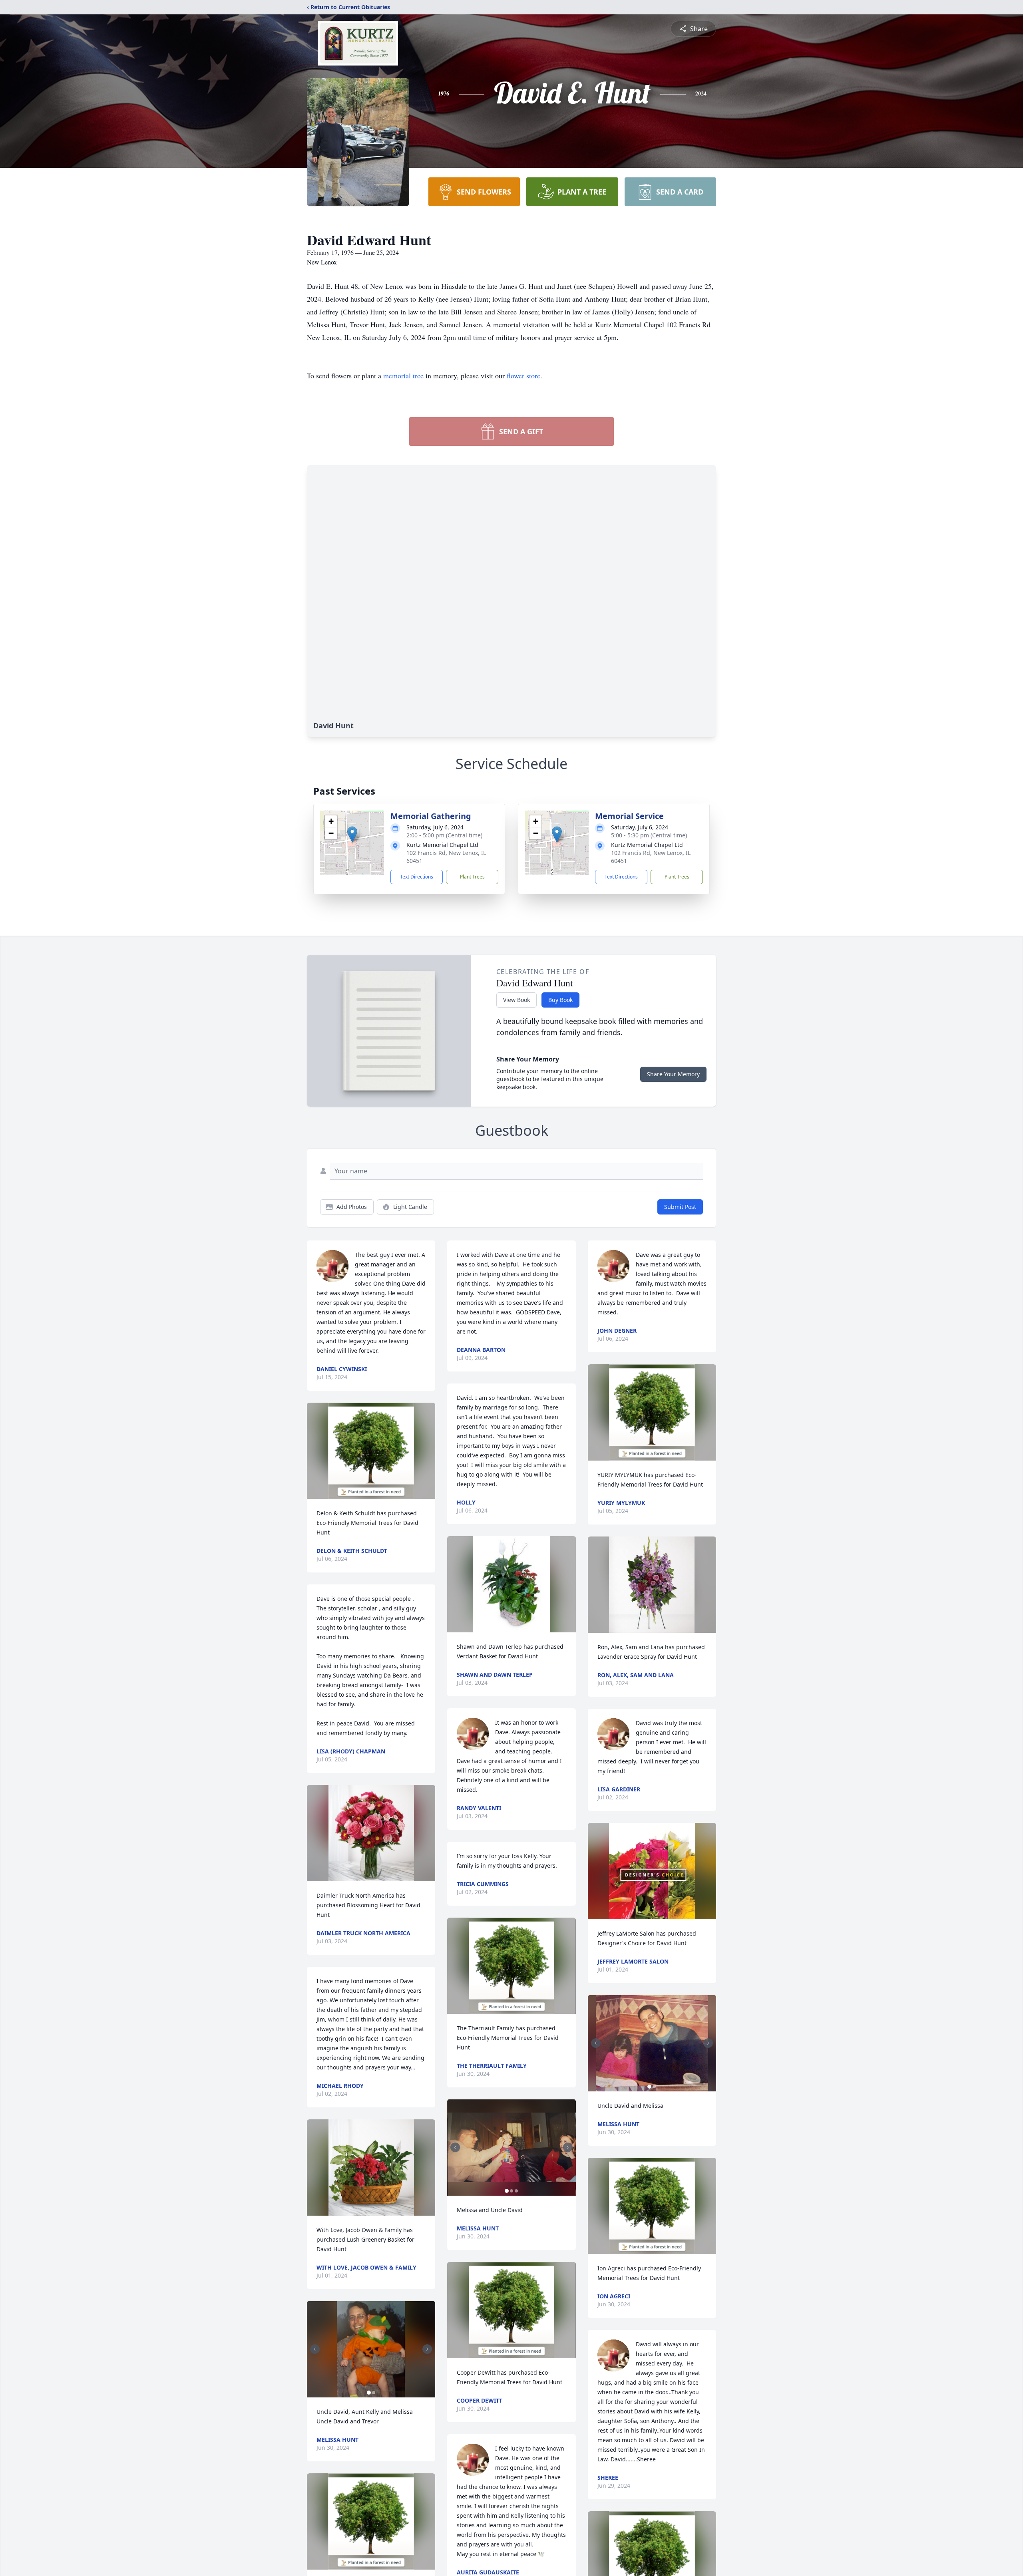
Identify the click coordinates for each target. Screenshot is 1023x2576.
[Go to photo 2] (374, 2393)
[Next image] (427, 2349)
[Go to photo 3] (516, 2191)
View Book (516, 1000)
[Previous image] (315, 2349)
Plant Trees (472, 877)
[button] (352, 834)
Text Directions (417, 877)
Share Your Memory (673, 1074)
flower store (523, 376)
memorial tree (403, 376)
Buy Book (560, 1000)
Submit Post (680, 1207)
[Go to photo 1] (369, 2393)
